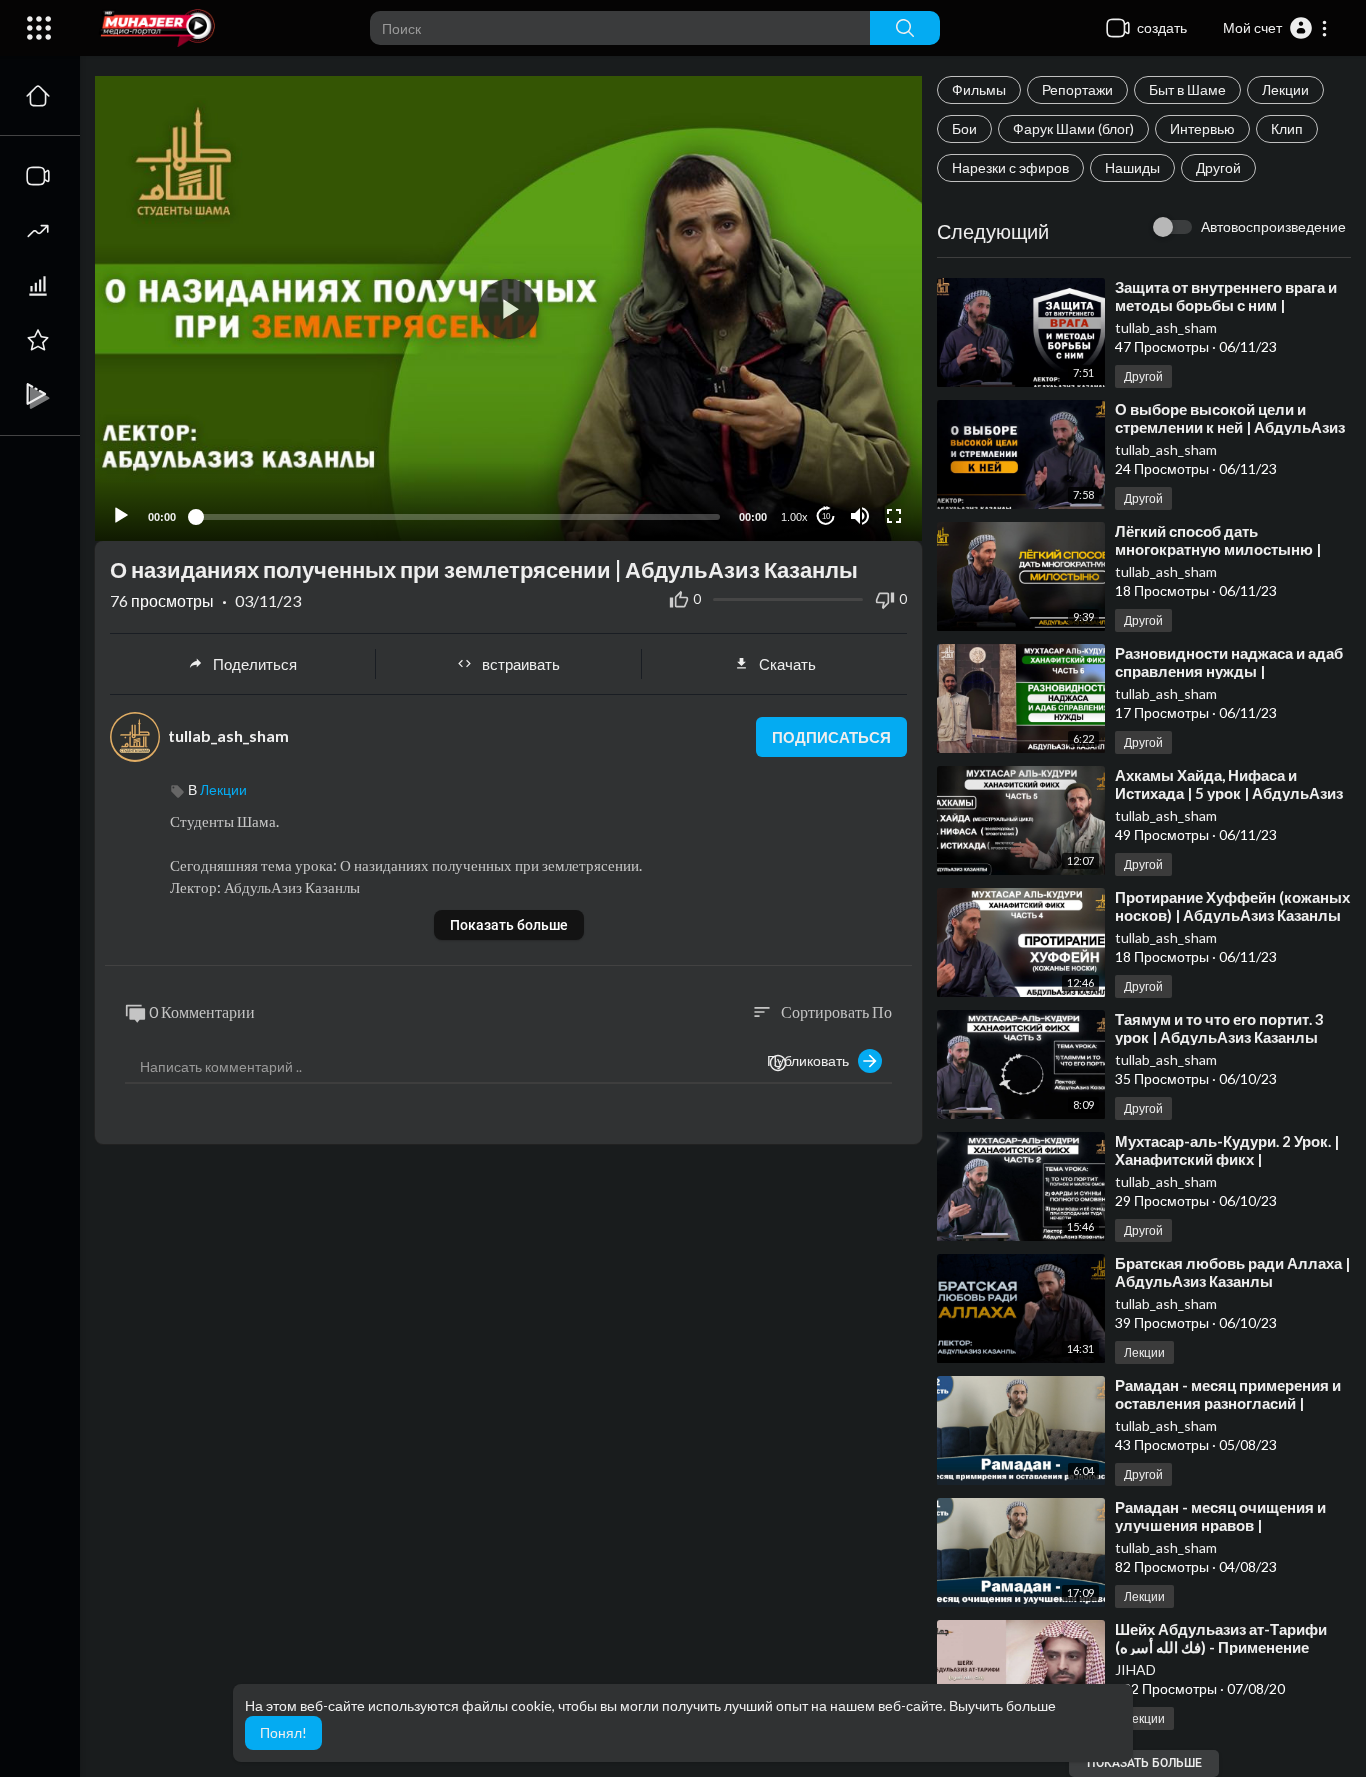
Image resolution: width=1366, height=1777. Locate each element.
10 (826, 516)
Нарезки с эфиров (1010, 167)
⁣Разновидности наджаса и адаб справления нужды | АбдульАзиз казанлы (1229, 671)
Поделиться (255, 664)
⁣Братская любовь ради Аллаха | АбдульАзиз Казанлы (1232, 1272)
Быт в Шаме (1187, 89)
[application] (508, 308)
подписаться (831, 737)
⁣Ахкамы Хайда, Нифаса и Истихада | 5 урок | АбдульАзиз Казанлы (1229, 793)
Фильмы (979, 89)
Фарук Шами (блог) (1073, 128)
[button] (1276, 28)
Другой (1218, 167)
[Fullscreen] (894, 516)
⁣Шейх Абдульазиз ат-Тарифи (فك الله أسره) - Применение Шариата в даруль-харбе (1221, 1647)
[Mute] (860, 516)
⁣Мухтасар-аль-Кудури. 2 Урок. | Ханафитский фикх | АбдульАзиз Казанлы (1227, 1159)
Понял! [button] (283, 1732)
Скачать (787, 664)
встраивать (521, 664)
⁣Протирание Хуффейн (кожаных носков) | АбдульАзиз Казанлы (1232, 906)
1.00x (794, 517)
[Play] (121, 516)
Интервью (1202, 128)
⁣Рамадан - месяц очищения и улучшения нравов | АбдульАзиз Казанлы (1220, 1525)
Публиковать (812, 1060)
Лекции (1285, 89)
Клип (1287, 128)
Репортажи (1077, 89)
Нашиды (1132, 167)
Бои (964, 128)
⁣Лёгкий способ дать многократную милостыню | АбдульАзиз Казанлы (1218, 549)
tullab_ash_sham (1166, 327)
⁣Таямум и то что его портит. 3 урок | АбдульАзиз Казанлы (1219, 1028)
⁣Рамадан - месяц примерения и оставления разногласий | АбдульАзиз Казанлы (1228, 1403)
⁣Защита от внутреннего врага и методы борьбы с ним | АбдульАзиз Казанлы (1226, 305)
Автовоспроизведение (1273, 226)
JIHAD (1135, 1669)
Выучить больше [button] (1002, 1705)
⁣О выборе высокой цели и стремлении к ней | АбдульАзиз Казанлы (1230, 427)
